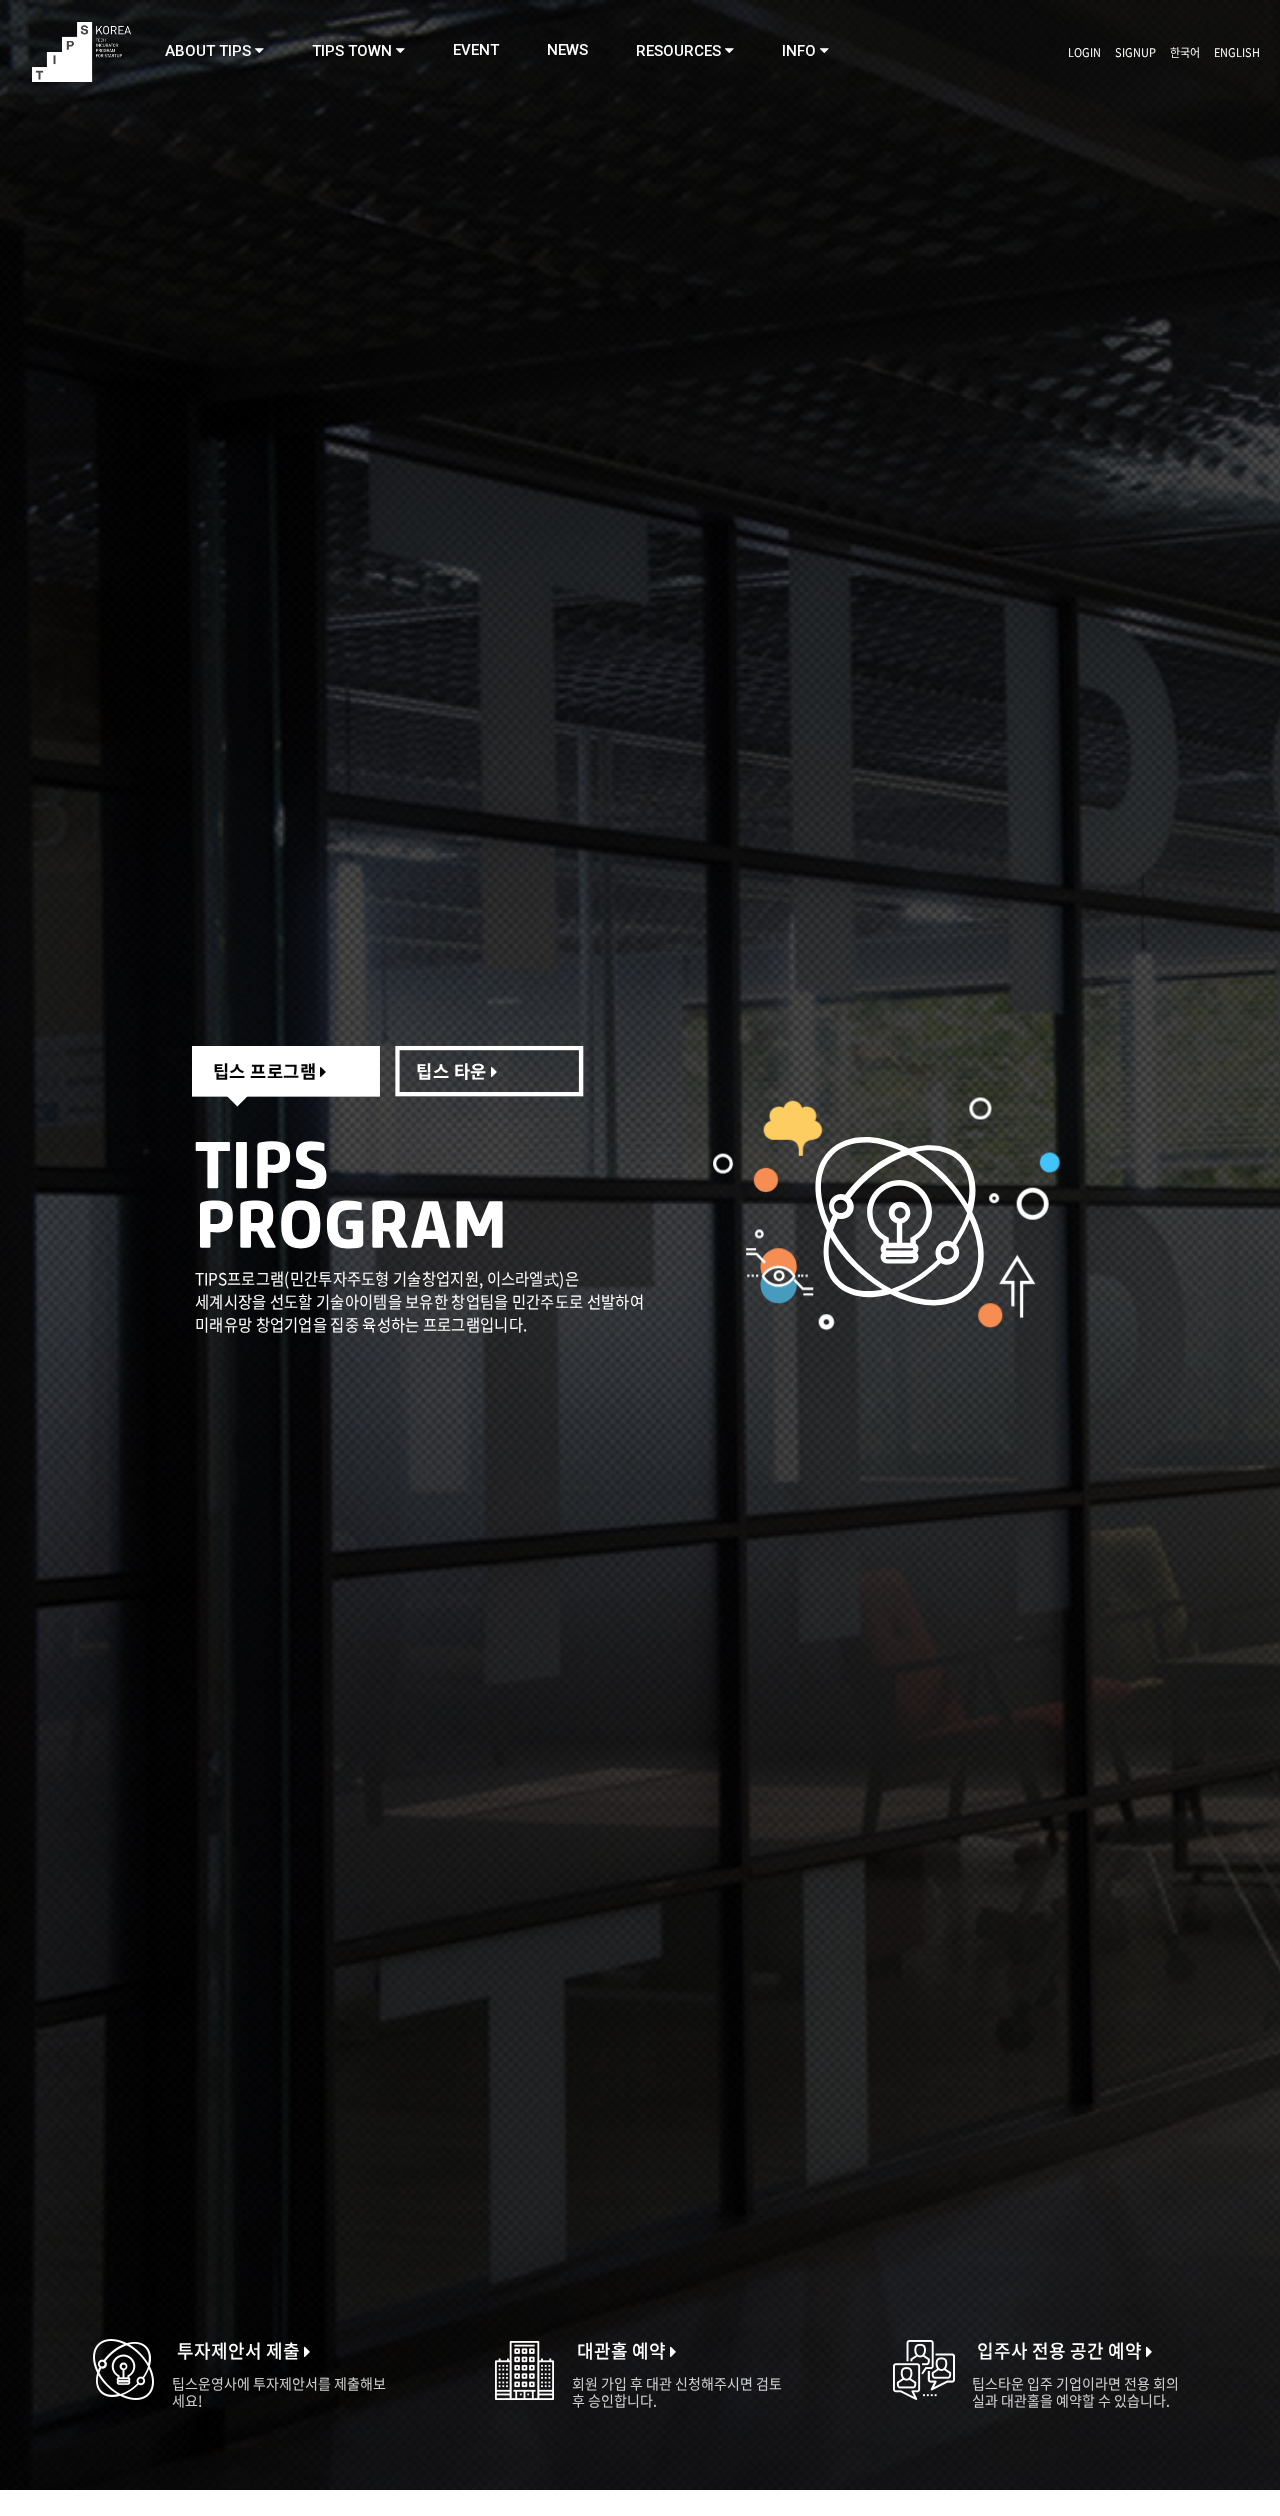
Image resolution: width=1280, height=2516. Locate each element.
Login (1084, 52)
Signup (1135, 52)
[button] (214, 51)
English (1237, 52)
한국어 (1185, 52)
